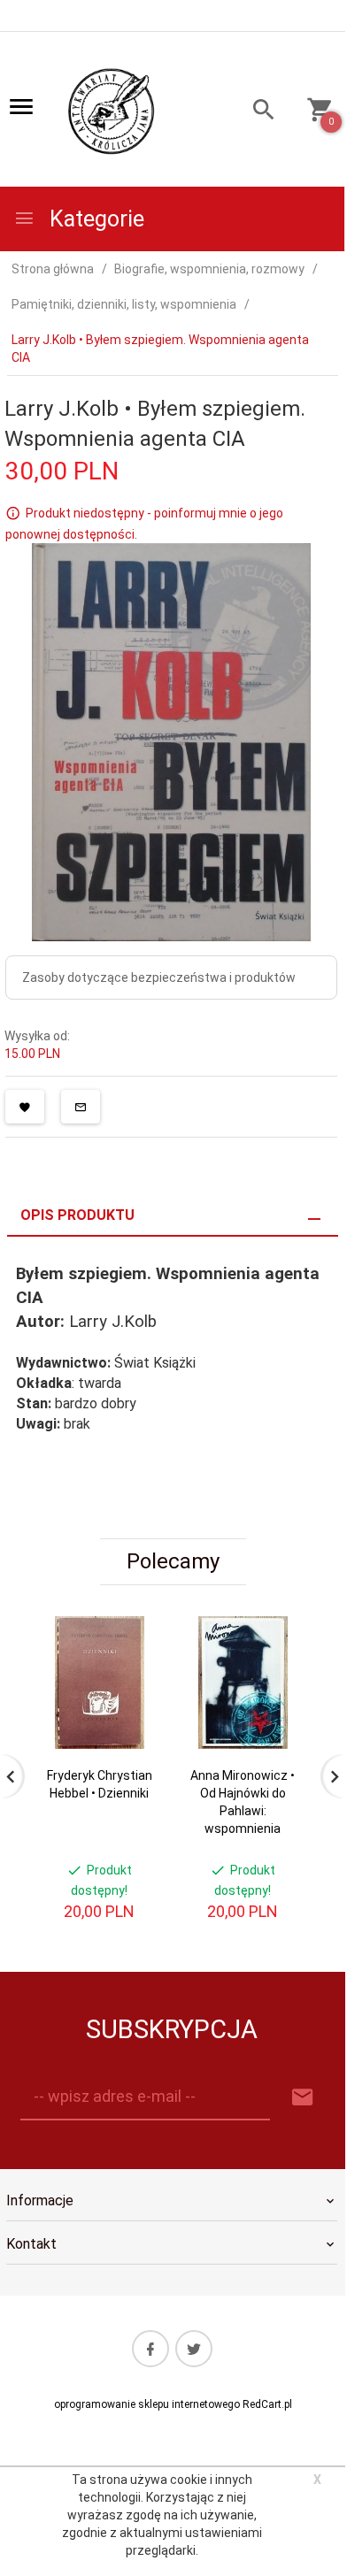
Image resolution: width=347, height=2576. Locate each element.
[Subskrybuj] (303, 2098)
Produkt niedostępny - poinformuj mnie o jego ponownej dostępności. (144, 524)
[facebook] (150, 2349)
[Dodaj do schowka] (25, 1107)
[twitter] (194, 2349)
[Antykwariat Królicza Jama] (112, 111)
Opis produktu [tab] (77, 1215)
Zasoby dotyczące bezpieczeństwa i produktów (159, 977)
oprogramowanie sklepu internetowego (147, 2404)
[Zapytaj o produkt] (81, 1107)
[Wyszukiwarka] (256, 112)
